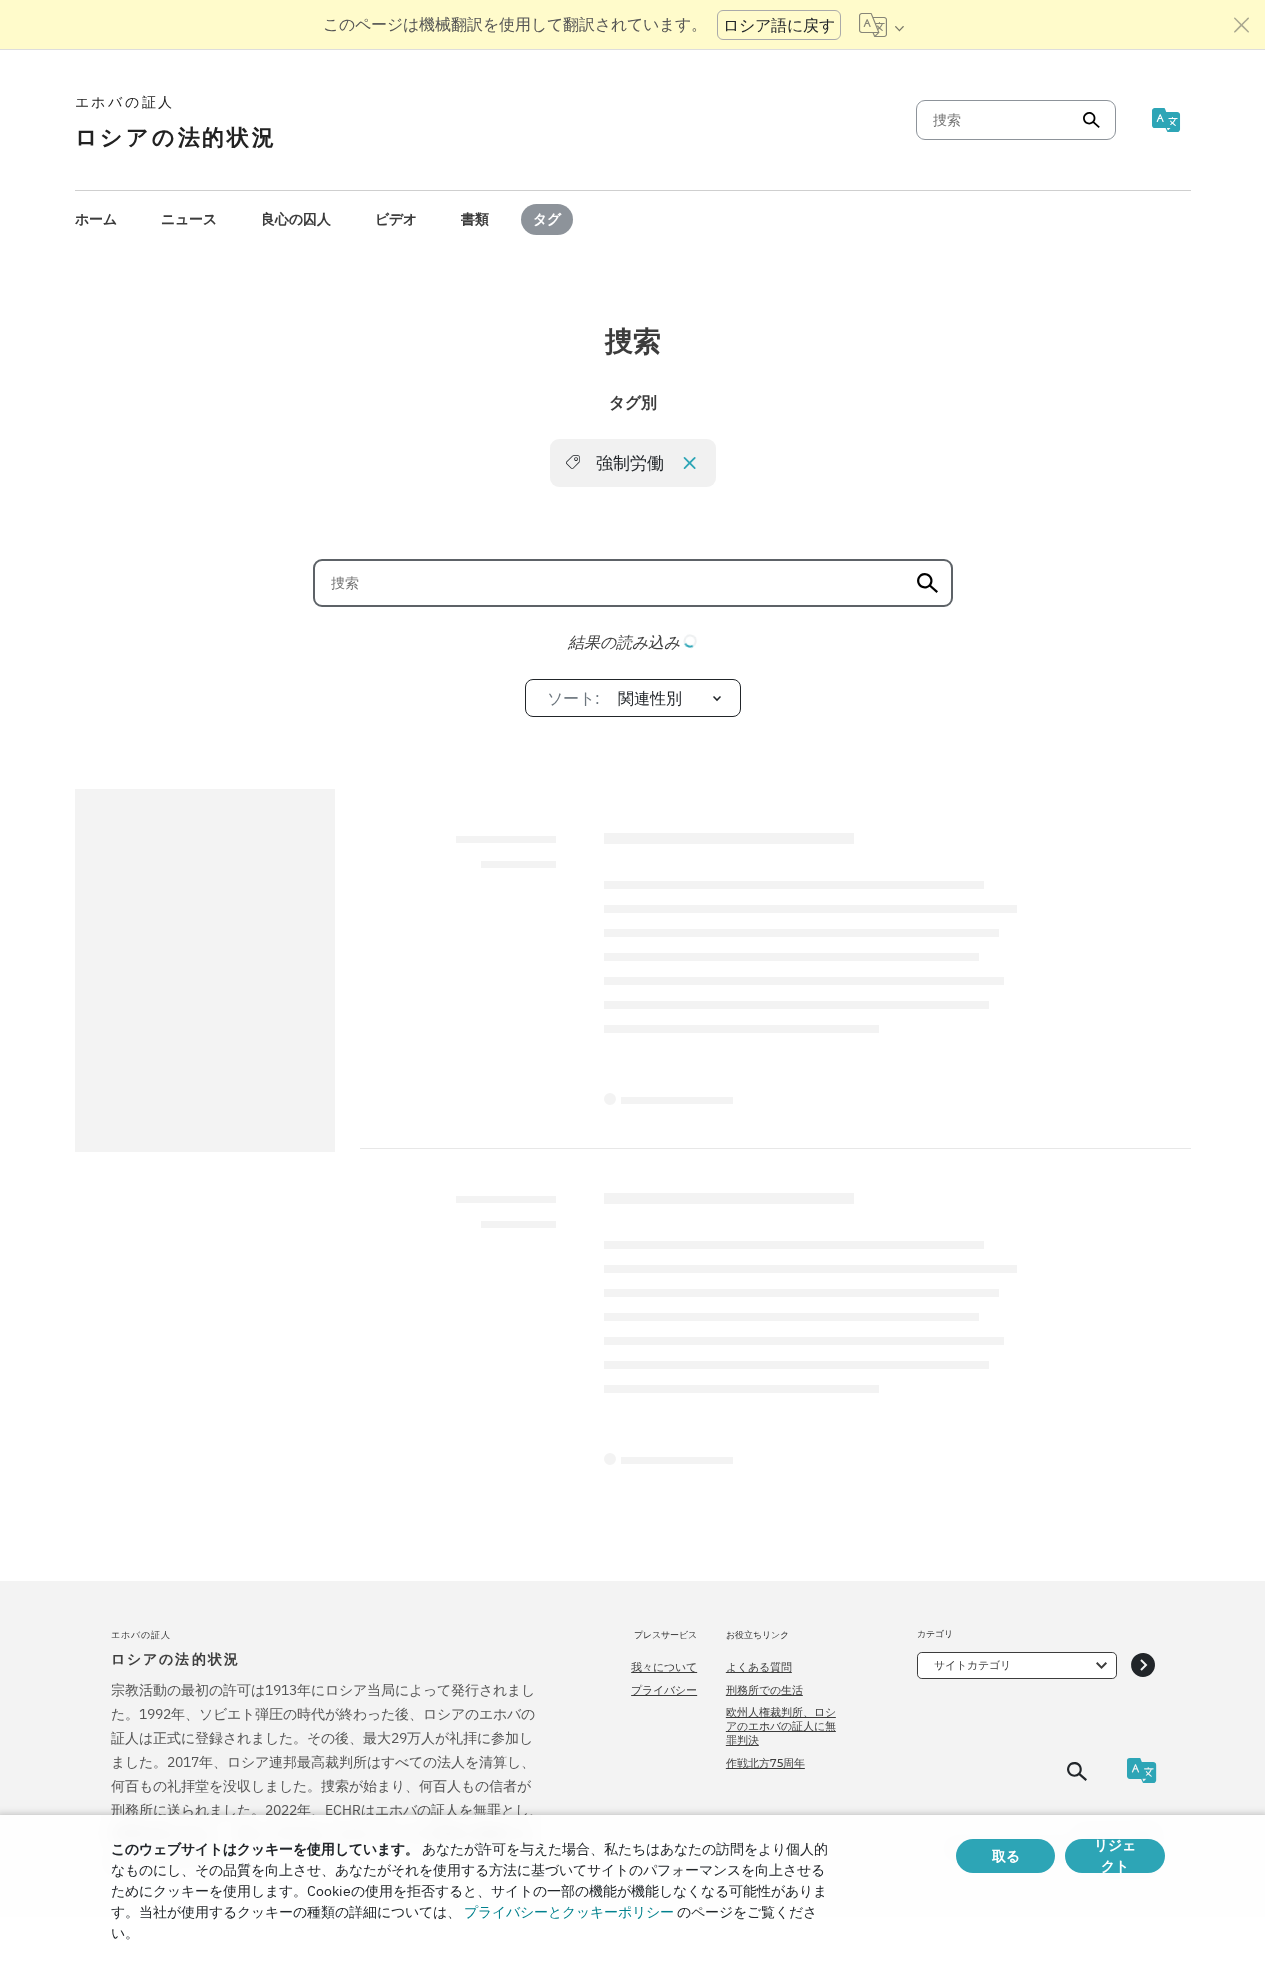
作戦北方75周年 (765, 1763)
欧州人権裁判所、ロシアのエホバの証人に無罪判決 (781, 1726)
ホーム (96, 219)
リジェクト (1115, 1856)
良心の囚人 (296, 219)
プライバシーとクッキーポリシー (569, 1912)
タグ (547, 219)
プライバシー (664, 1690)
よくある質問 (759, 1667)
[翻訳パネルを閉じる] (1242, 25)
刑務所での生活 (764, 1690)
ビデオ (396, 219)
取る (1006, 1856)
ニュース (189, 219)
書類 (475, 219)
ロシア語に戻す (779, 25)
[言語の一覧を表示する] (881, 25)
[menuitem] (96, 219)
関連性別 (615, 698)
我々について (664, 1667)
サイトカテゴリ (972, 1665)
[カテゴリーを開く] (1143, 1665)
